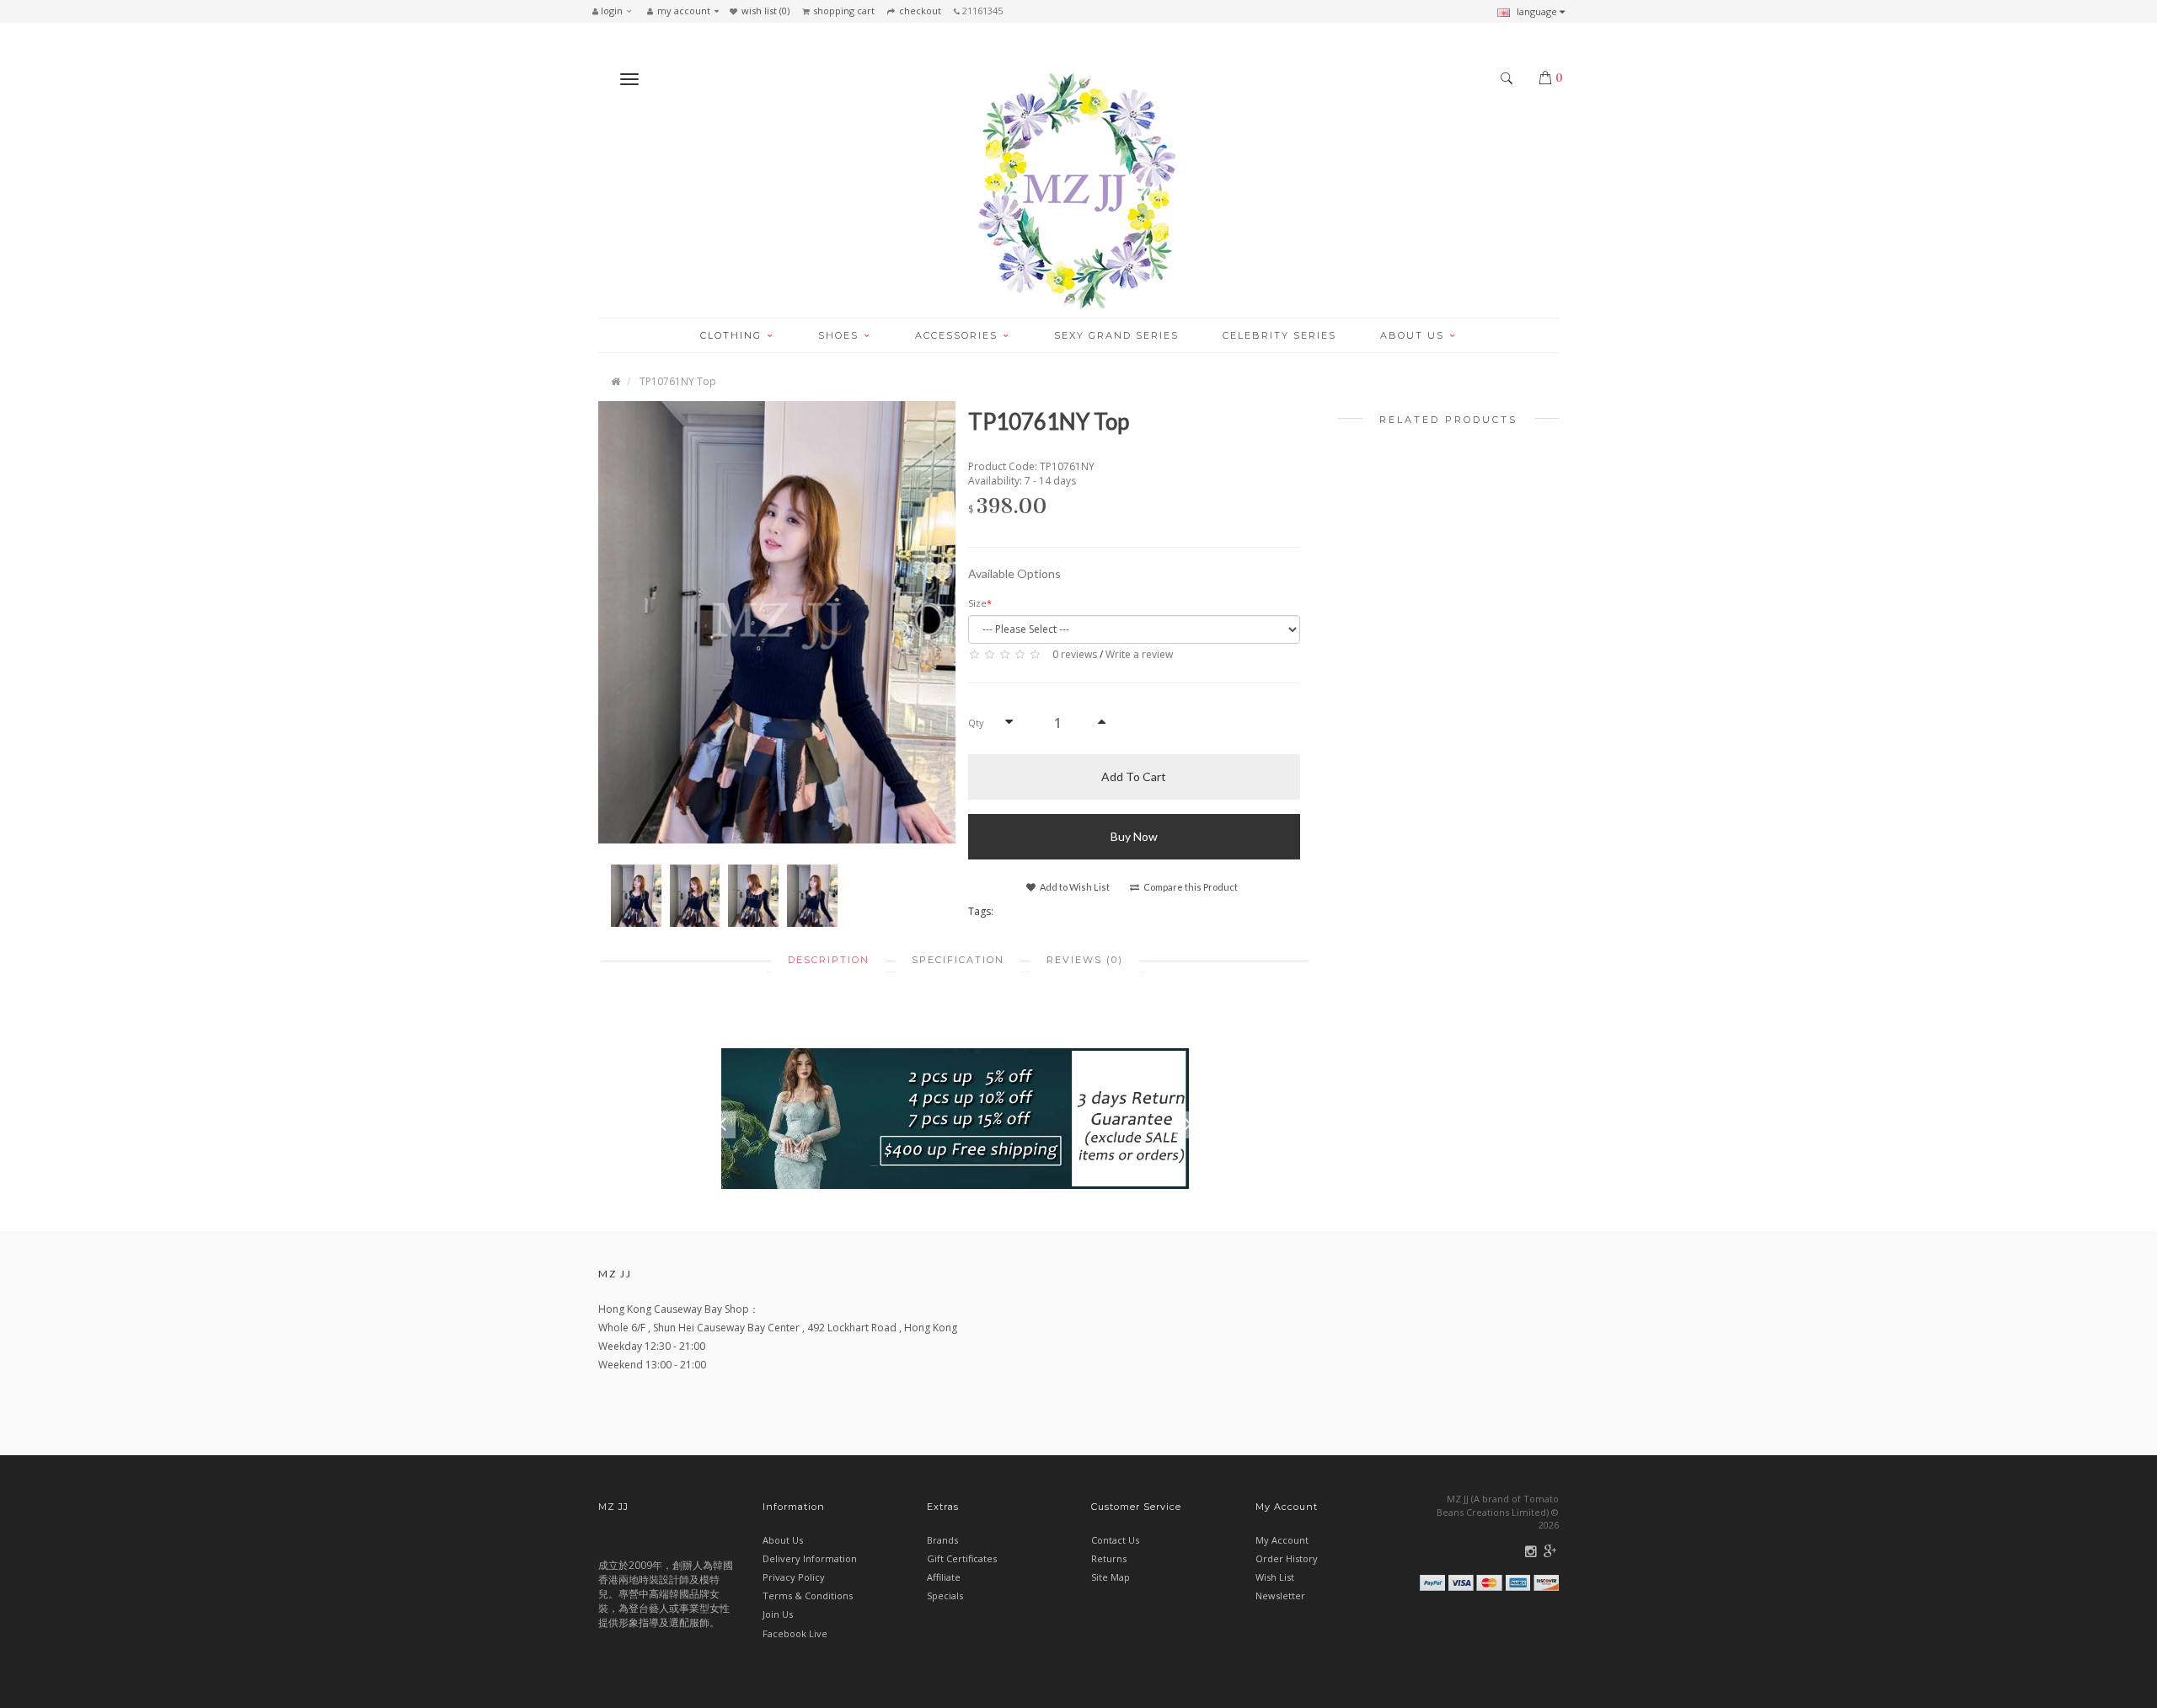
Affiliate (944, 1577)
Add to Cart (1134, 776)
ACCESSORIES (958, 335)
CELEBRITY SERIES (1279, 335)
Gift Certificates (962, 1558)
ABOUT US (1414, 335)
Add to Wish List (1074, 887)
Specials (945, 1596)
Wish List (1275, 1577)
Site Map (1111, 1577)
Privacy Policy (794, 1577)
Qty (976, 723)
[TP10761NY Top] (777, 621)
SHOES (840, 335)
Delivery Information (810, 1558)
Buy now (1134, 836)
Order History (1287, 1558)
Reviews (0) (1085, 960)
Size (977, 603)
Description (829, 960)
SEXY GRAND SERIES (1116, 335)
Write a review (1139, 654)
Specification (958, 960)
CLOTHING (733, 335)
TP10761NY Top (678, 381)
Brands (942, 1540)
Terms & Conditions (808, 1596)
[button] (616, 11)
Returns (1109, 1558)
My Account (1282, 1540)
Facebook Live (795, 1633)
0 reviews (1075, 654)
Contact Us (1115, 1540)
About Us (783, 1540)
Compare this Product (1190, 887)
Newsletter (1280, 1596)
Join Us (778, 1614)
